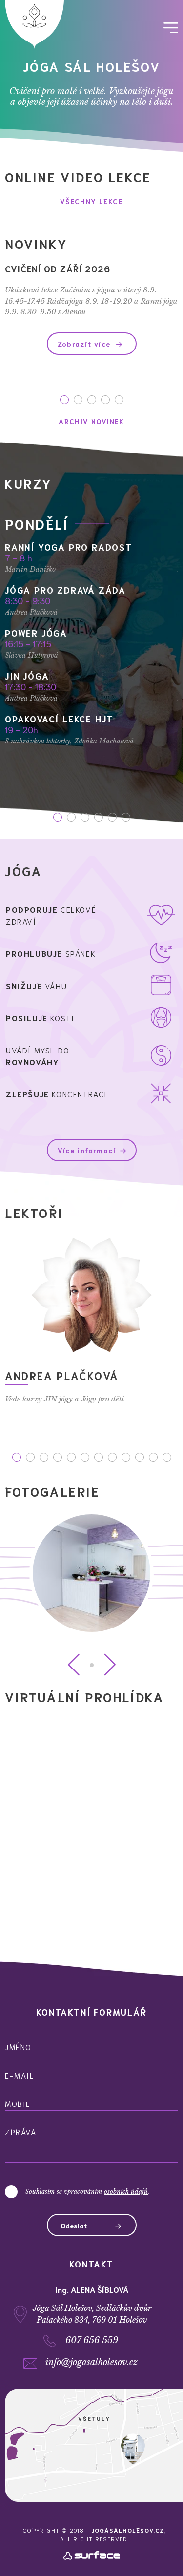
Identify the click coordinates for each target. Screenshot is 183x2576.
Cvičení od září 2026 (58, 268)
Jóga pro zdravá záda (65, 590)
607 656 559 (92, 2340)
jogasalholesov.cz (128, 2530)
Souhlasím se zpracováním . (87, 2192)
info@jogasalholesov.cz (91, 2362)
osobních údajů (126, 2192)
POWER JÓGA (36, 633)
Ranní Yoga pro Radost (69, 547)
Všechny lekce (91, 201)
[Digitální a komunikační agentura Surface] (92, 2558)
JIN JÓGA (27, 676)
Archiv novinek (91, 421)
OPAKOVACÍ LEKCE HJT (59, 719)
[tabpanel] (91, 309)
